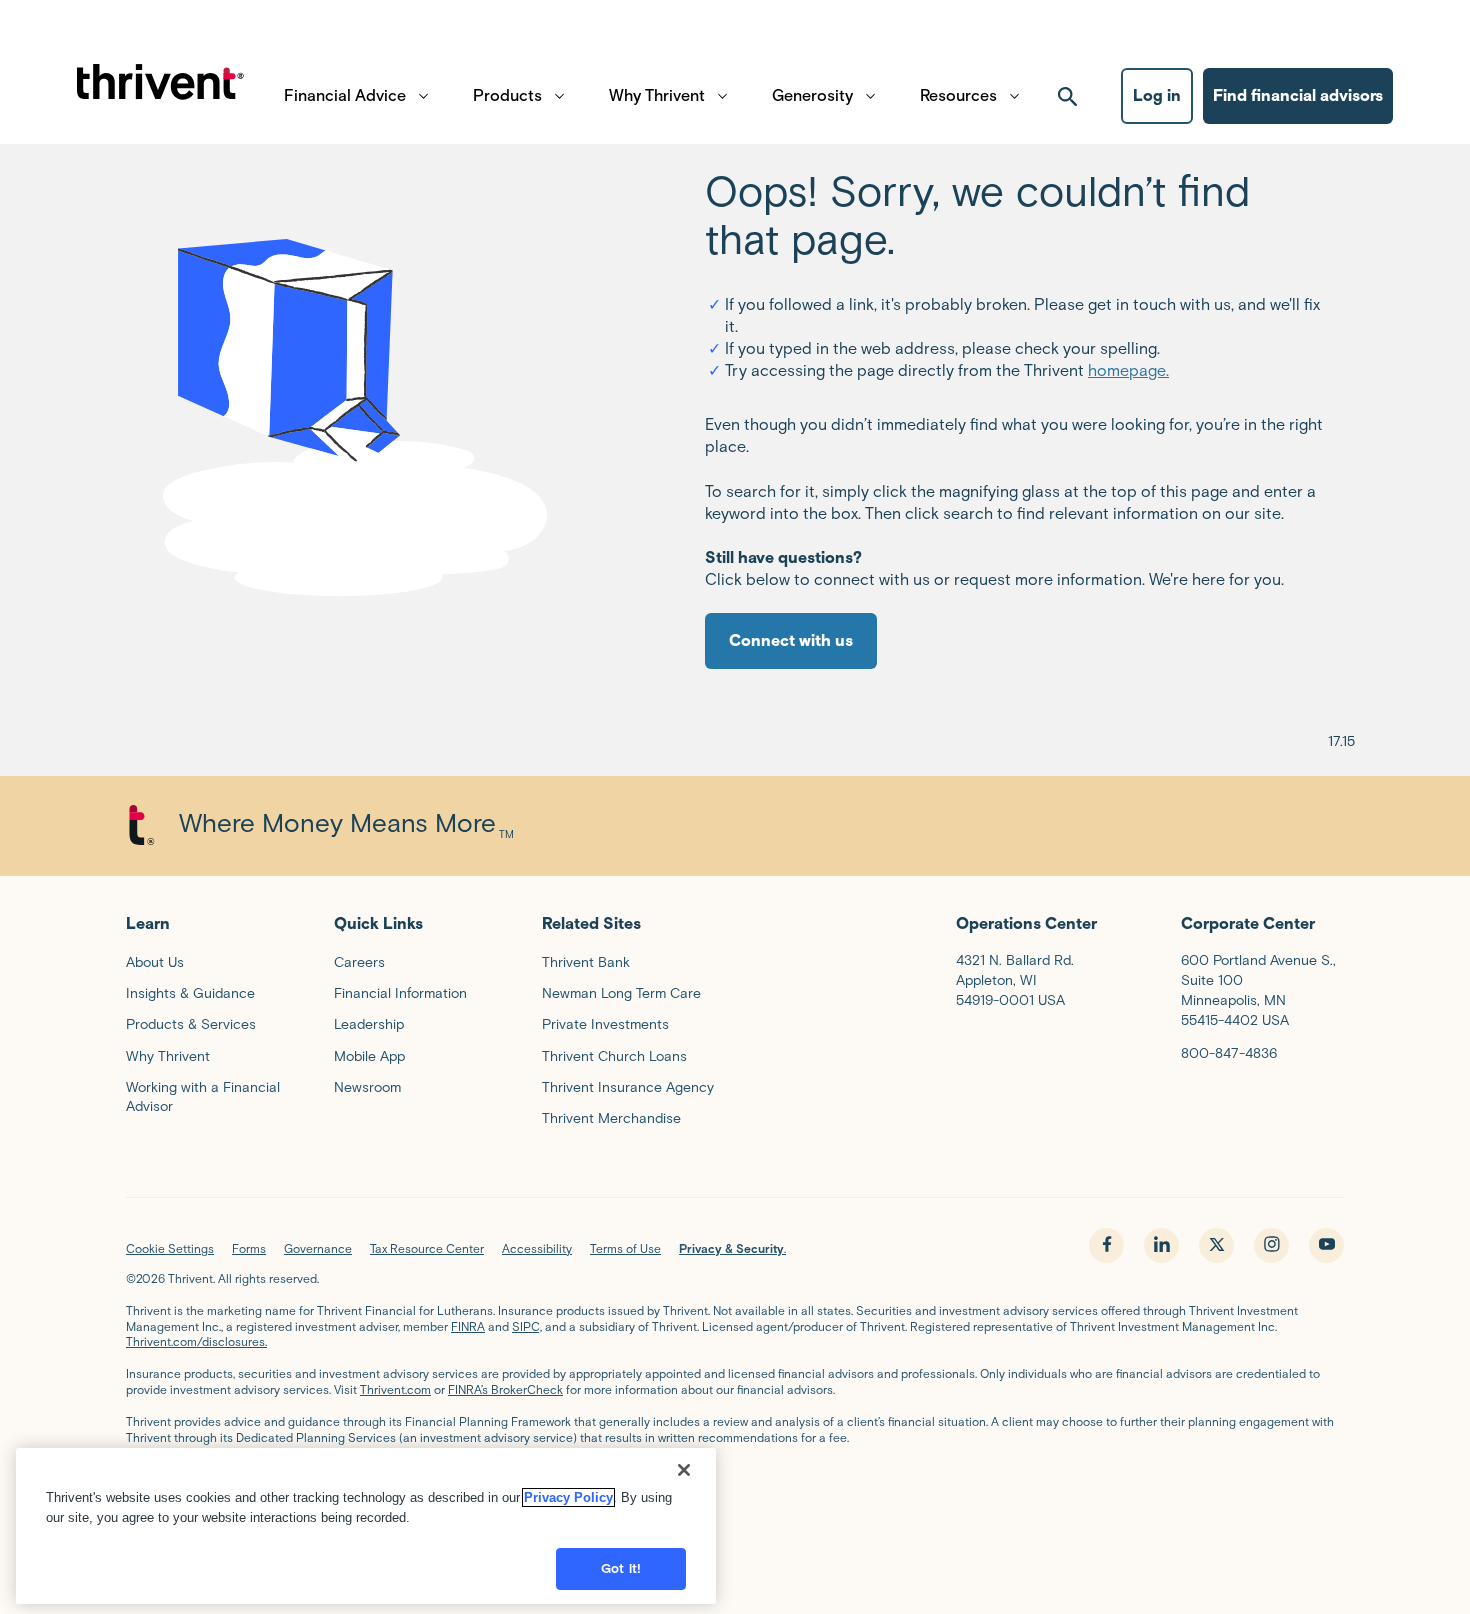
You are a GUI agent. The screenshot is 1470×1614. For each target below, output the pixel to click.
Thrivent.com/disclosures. (196, 1341)
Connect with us (791, 640)
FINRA (468, 1326)
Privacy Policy (568, 1497)
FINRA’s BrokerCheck (505, 1389)
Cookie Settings (170, 1248)
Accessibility (537, 1248)
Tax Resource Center (427, 1248)
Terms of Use (625, 1248)
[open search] (1068, 96)
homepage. (1128, 370)
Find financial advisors (1298, 95)
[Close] (684, 1470)
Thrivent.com (395, 1389)
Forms (249, 1248)
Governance (318, 1248)
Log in (1157, 95)
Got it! (621, 1568)
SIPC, (527, 1326)
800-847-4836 (1229, 1053)
